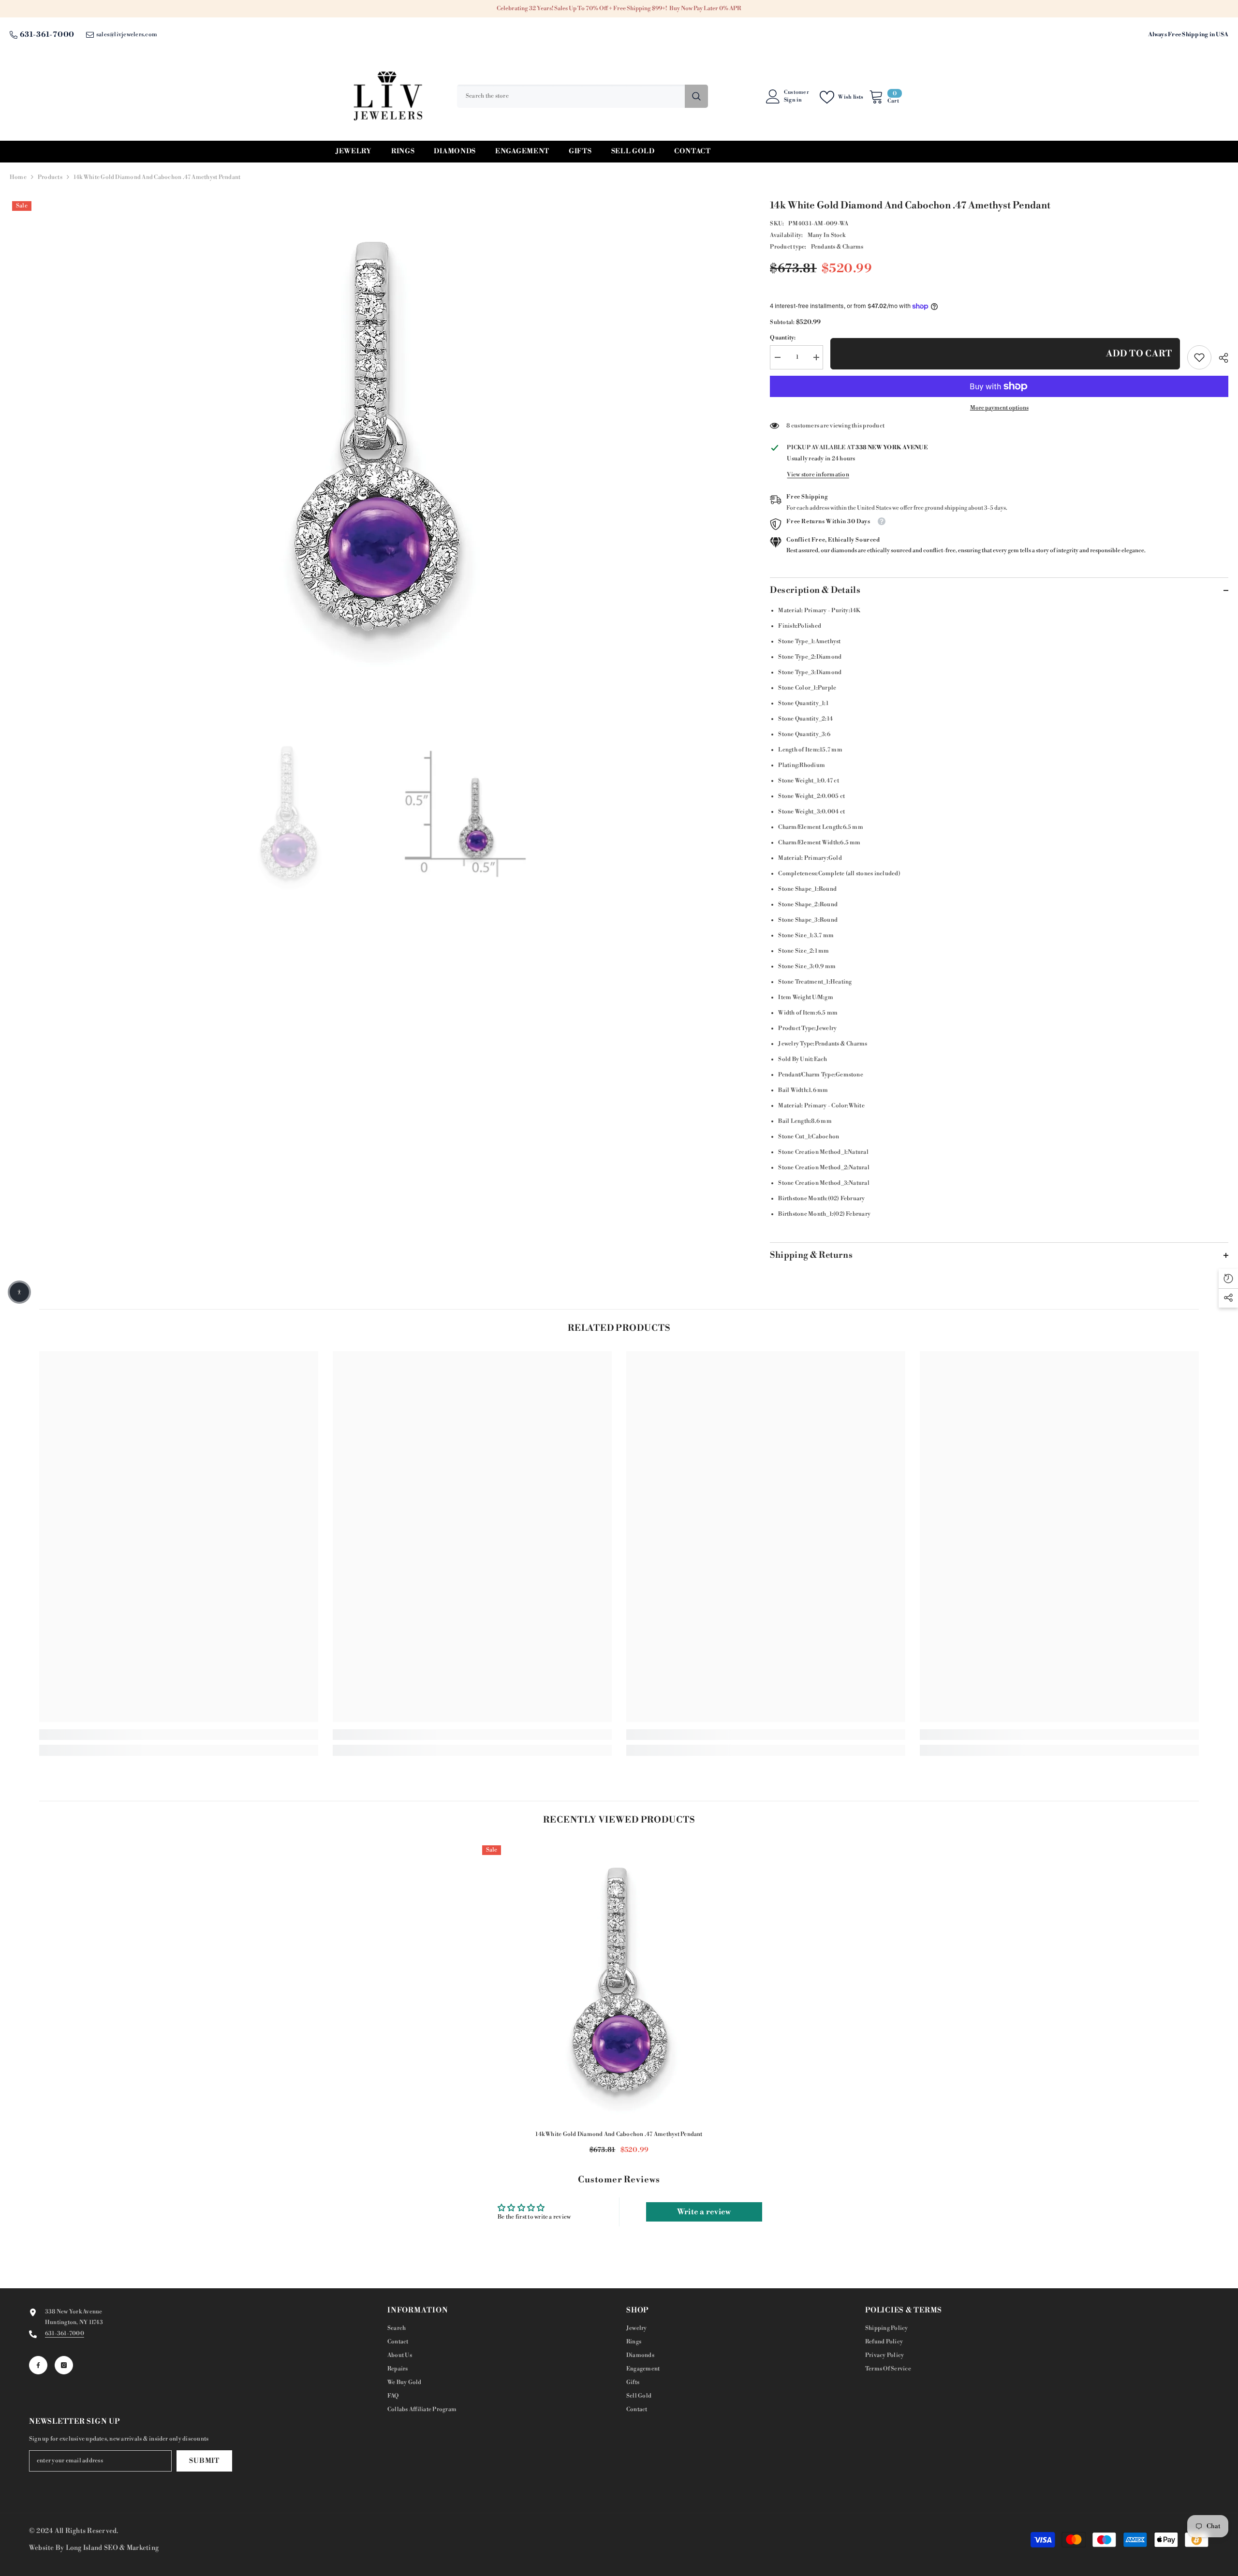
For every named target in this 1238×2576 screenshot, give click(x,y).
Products (50, 177)
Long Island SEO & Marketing (112, 2548)
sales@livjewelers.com (127, 35)
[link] (1199, 357)
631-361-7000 (47, 35)
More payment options (999, 408)
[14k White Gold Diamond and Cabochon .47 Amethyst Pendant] (619, 1982)
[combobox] (571, 96)
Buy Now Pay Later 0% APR (705, 8)
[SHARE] (1220, 358)
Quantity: (783, 338)
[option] (376, 441)
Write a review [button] (704, 2212)
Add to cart (1139, 354)
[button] (19, 1292)
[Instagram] (64, 2365)
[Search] (582, 96)
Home (18, 177)
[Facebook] (38, 2365)
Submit (204, 2461)
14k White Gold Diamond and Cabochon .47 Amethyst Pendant (619, 2134)
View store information (818, 475)
